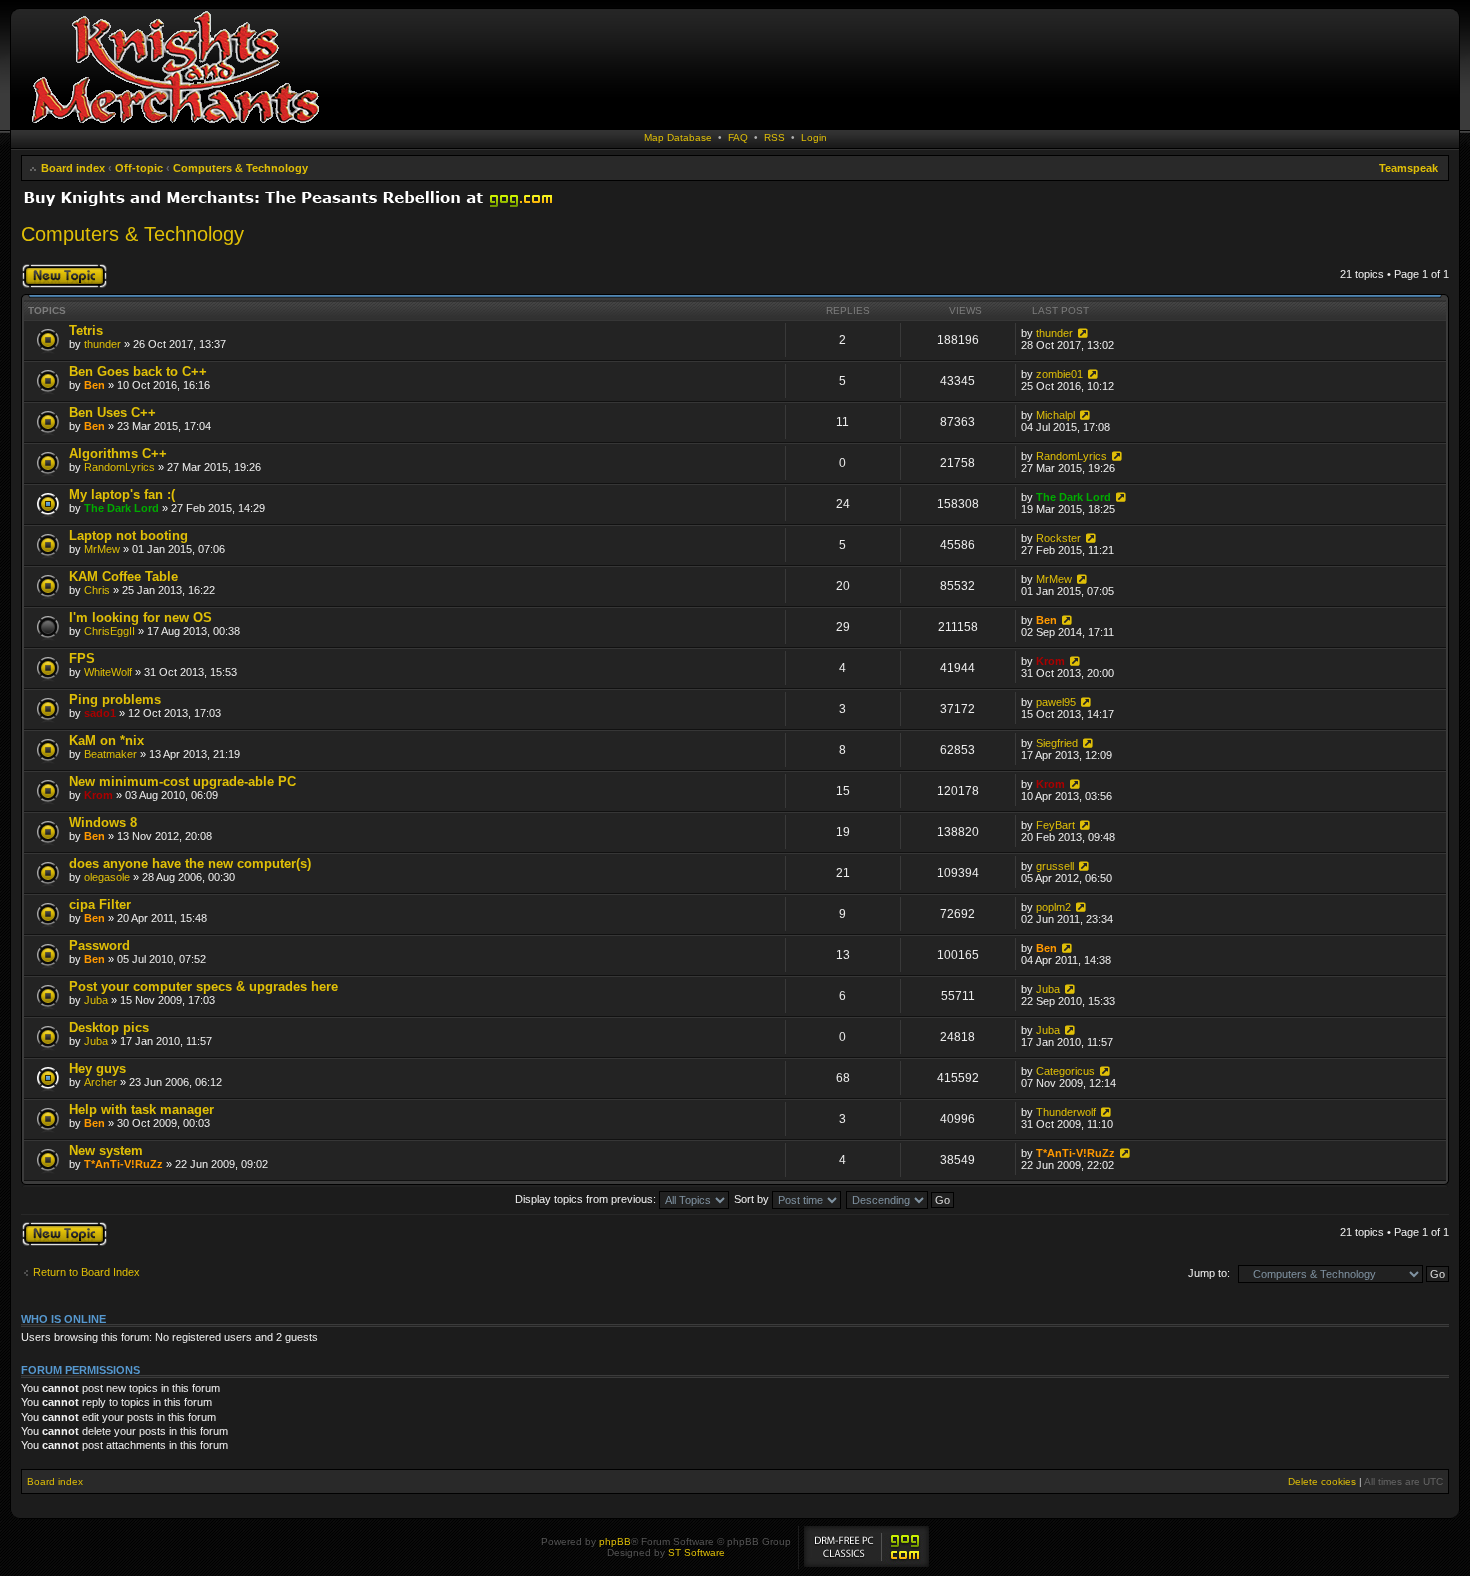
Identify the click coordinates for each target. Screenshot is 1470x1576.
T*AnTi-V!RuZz (123, 1164)
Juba (96, 1000)
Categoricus (1065, 1071)
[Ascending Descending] (901, 1199)
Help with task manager (141, 1109)
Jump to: (1209, 1273)
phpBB (615, 1541)
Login (814, 137)
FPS (82, 658)
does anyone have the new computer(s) (190, 863)
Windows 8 (103, 822)
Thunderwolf (1066, 1112)
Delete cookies (1322, 1481)
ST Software (696, 1552)
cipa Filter (100, 904)
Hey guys (97, 1068)
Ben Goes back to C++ (138, 371)
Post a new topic (61, 269)
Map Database (678, 137)
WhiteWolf (108, 672)
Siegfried (1057, 743)
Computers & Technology (240, 168)
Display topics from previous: (587, 1199)
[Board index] (175, 124)
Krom (1050, 661)
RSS (774, 137)
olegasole (107, 877)
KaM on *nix (106, 740)
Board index (73, 168)
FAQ (738, 137)
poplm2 (1053, 907)
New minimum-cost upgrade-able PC (182, 781)
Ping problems (115, 699)
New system (106, 1150)
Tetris (86, 330)
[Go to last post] (1081, 333)
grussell (1055, 866)
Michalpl (1055, 415)
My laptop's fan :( (122, 494)
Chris (97, 590)
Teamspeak (1408, 168)
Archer (100, 1082)
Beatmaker (110, 754)
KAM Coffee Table (123, 576)
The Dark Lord (121, 508)
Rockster (1058, 538)
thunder (102, 344)
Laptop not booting (128, 535)
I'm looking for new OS (140, 617)
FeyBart (1055, 825)
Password (99, 945)
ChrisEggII (109, 631)
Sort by (753, 1199)
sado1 (100, 713)
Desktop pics (109, 1027)
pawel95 (1056, 702)
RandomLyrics (119, 467)
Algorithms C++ (118, 453)
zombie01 (1059, 374)
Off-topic (139, 168)
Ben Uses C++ (112, 412)
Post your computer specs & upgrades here (203, 986)
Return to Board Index (86, 1272)
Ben (94, 385)
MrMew (102, 549)
